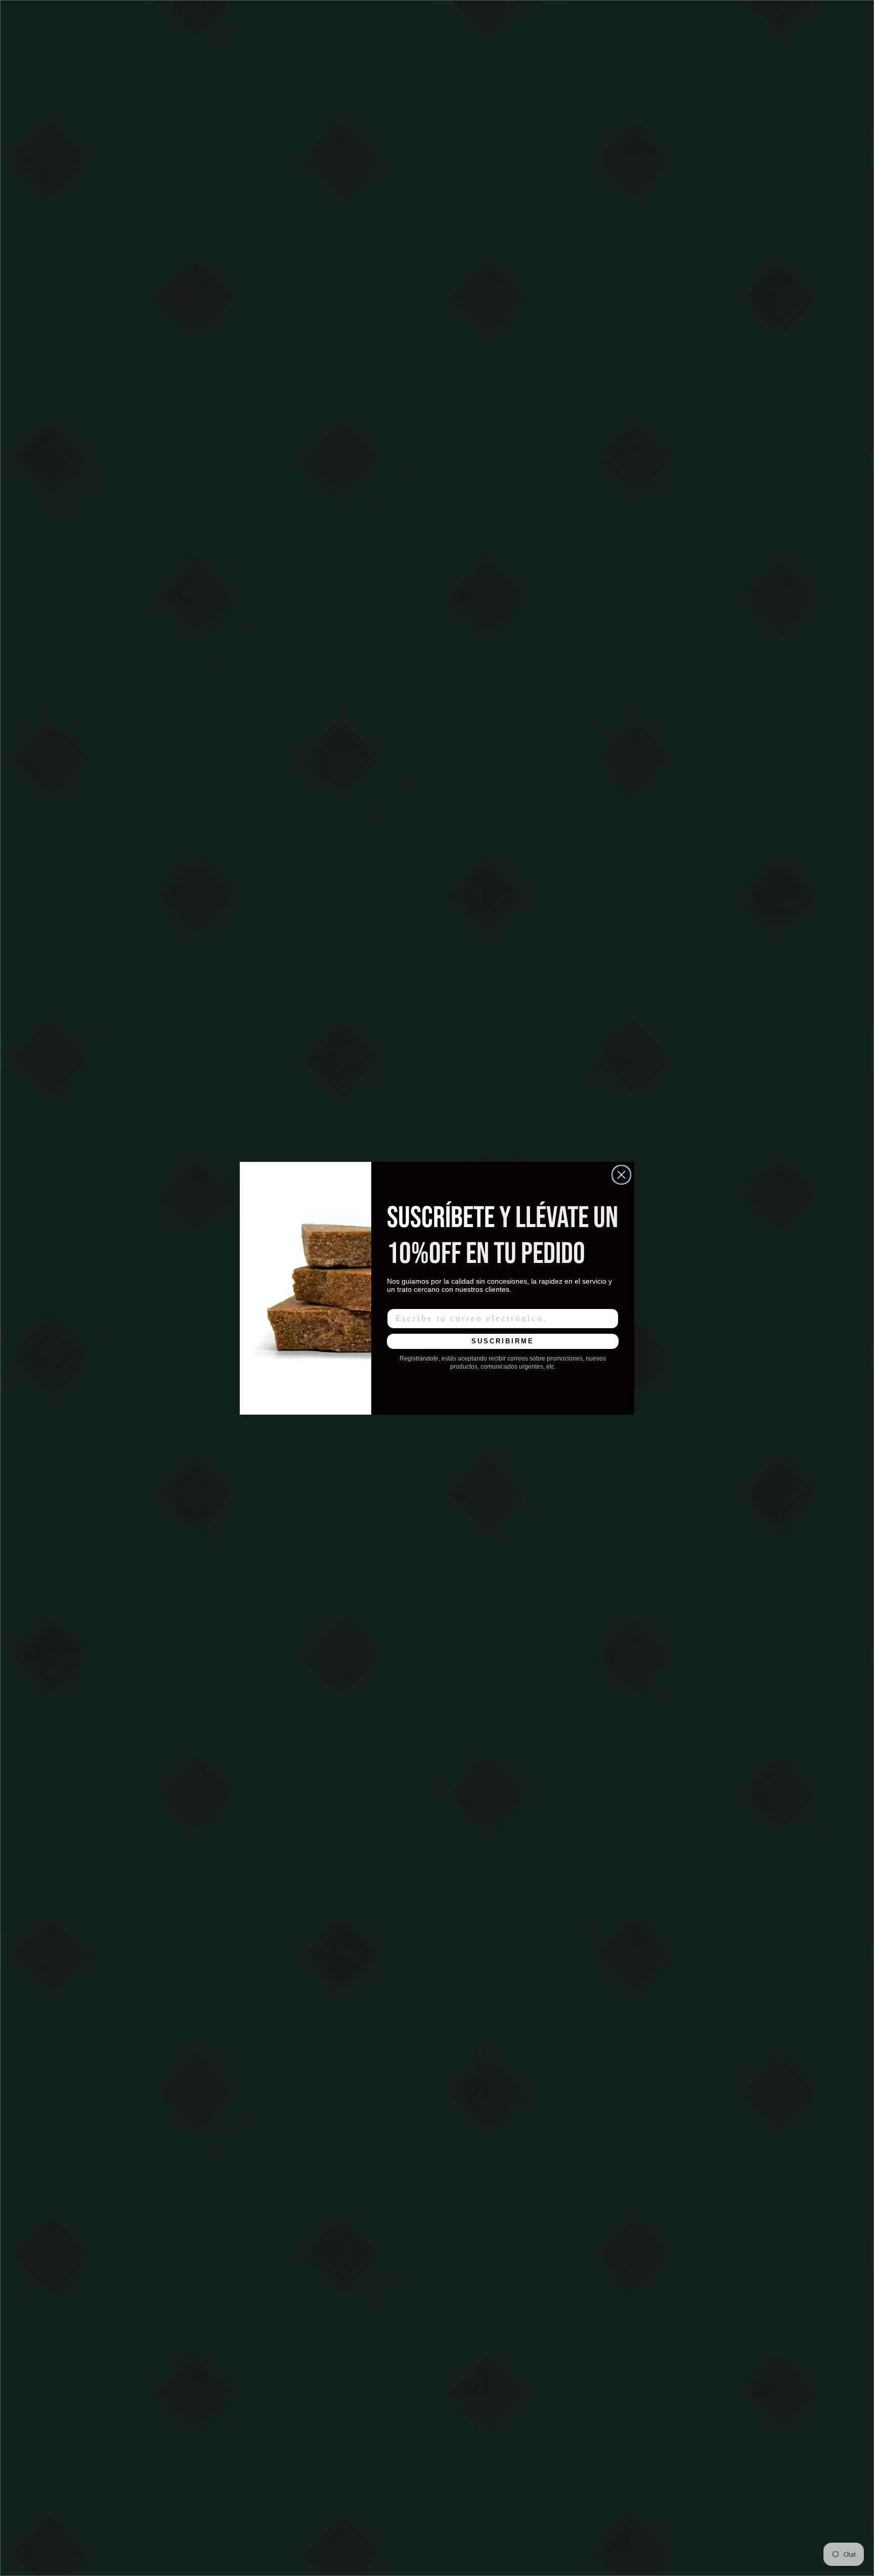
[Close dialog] (621, 1175)
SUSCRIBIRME (503, 1341)
